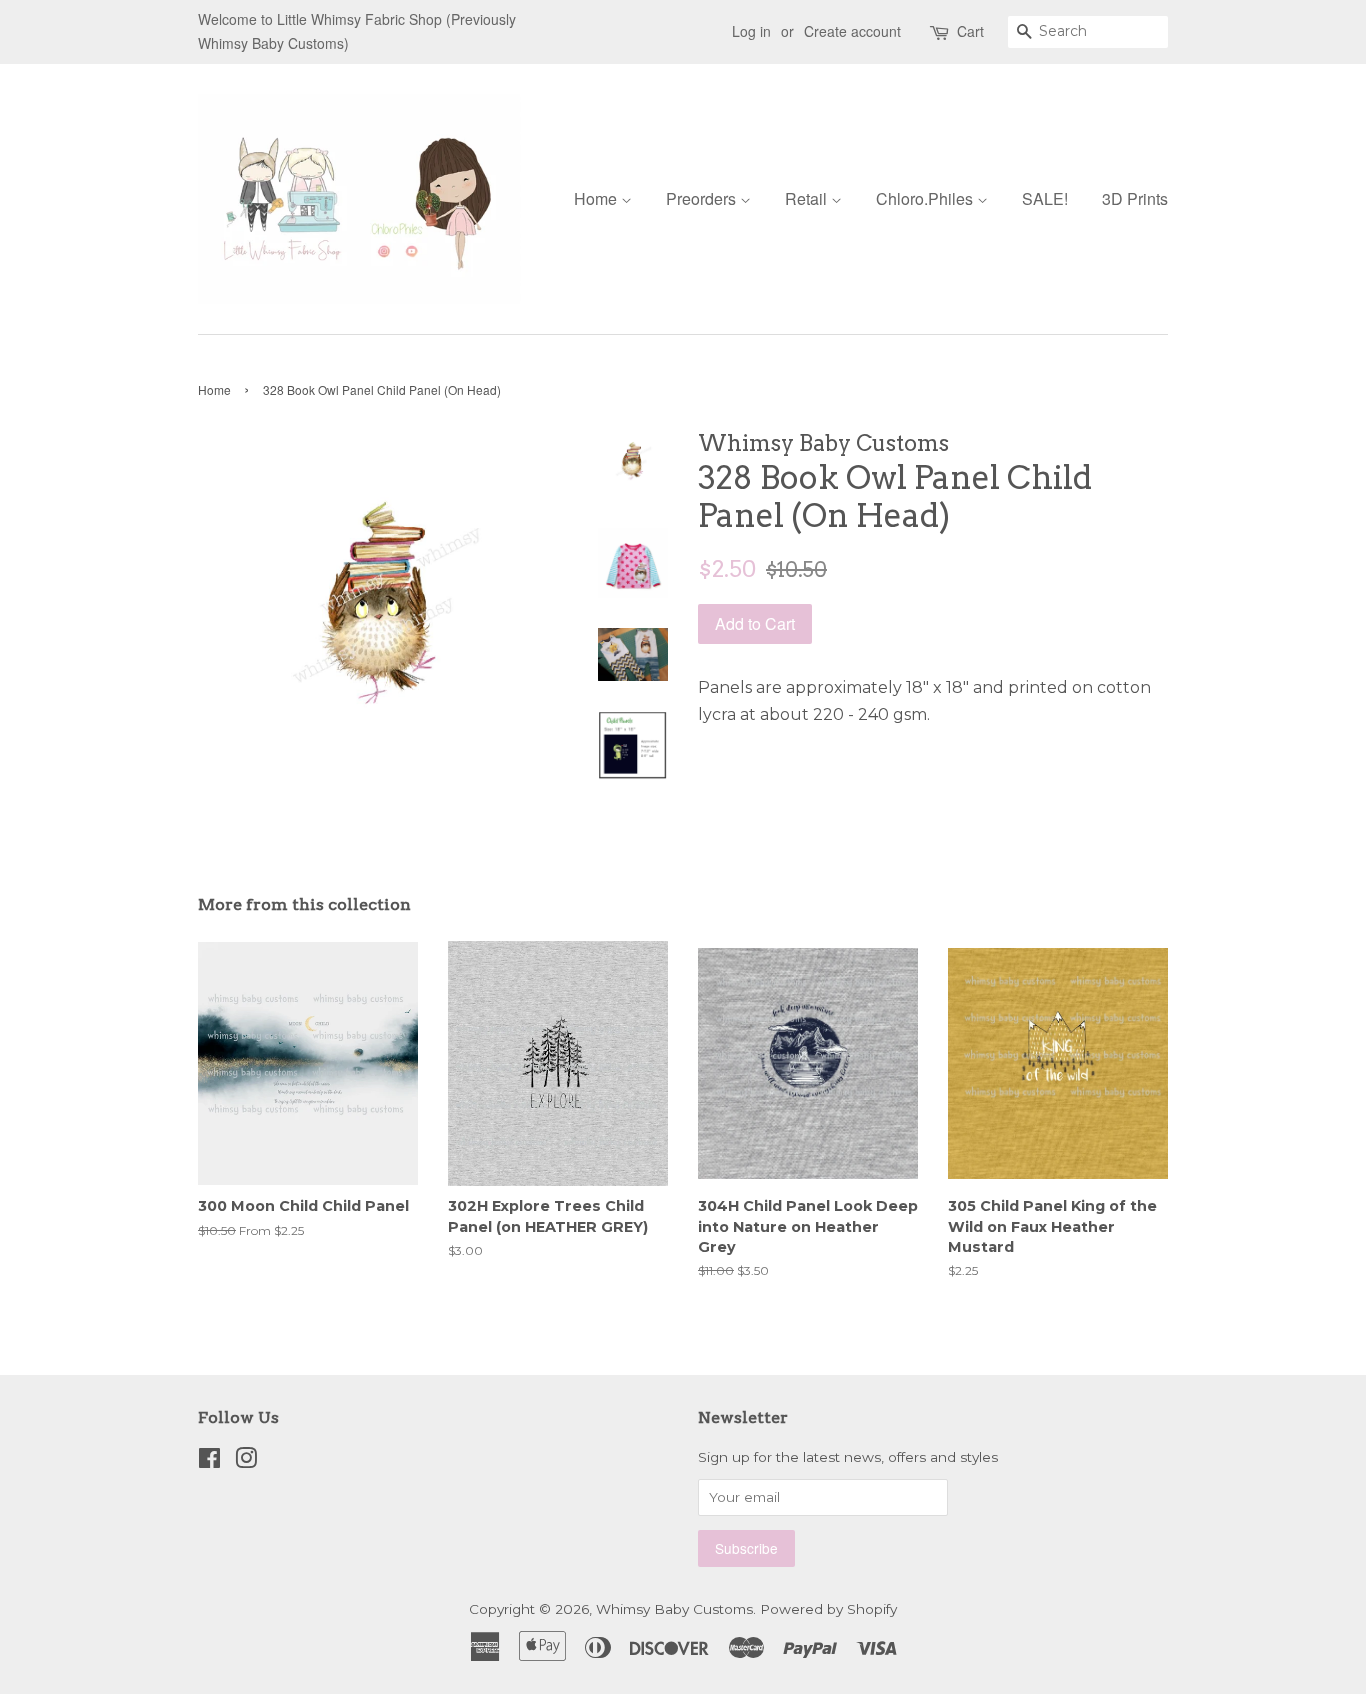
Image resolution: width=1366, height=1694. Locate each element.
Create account (852, 31)
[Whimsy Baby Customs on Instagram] (246, 1462)
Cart (970, 31)
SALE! (1045, 198)
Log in (751, 31)
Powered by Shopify (828, 1609)
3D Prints (1135, 198)
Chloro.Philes (926, 198)
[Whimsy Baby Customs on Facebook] (209, 1462)
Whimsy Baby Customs (674, 1609)
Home (597, 198)
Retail (808, 198)
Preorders (703, 198)
